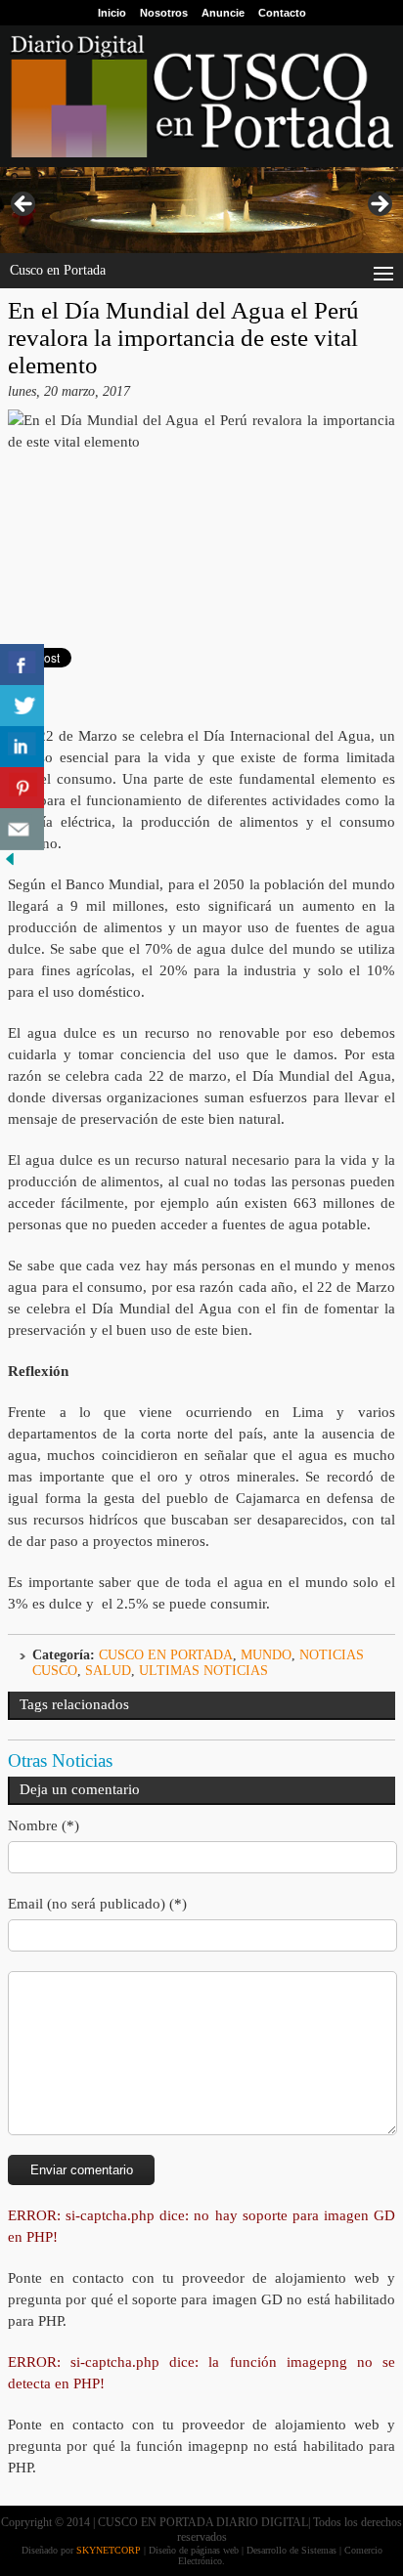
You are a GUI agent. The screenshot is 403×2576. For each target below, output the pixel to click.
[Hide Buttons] (10, 864)
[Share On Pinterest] (22, 788)
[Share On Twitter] (22, 706)
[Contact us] (22, 829)
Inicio (112, 13)
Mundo (266, 1655)
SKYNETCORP (109, 2550)
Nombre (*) (44, 1825)
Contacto (282, 13)
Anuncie (223, 13)
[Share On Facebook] (22, 665)
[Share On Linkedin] (22, 747)
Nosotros (164, 13)
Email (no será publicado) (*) (97, 1904)
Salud (108, 1671)
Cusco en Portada (166, 1655)
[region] (201, 210)
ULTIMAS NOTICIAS (203, 1671)
